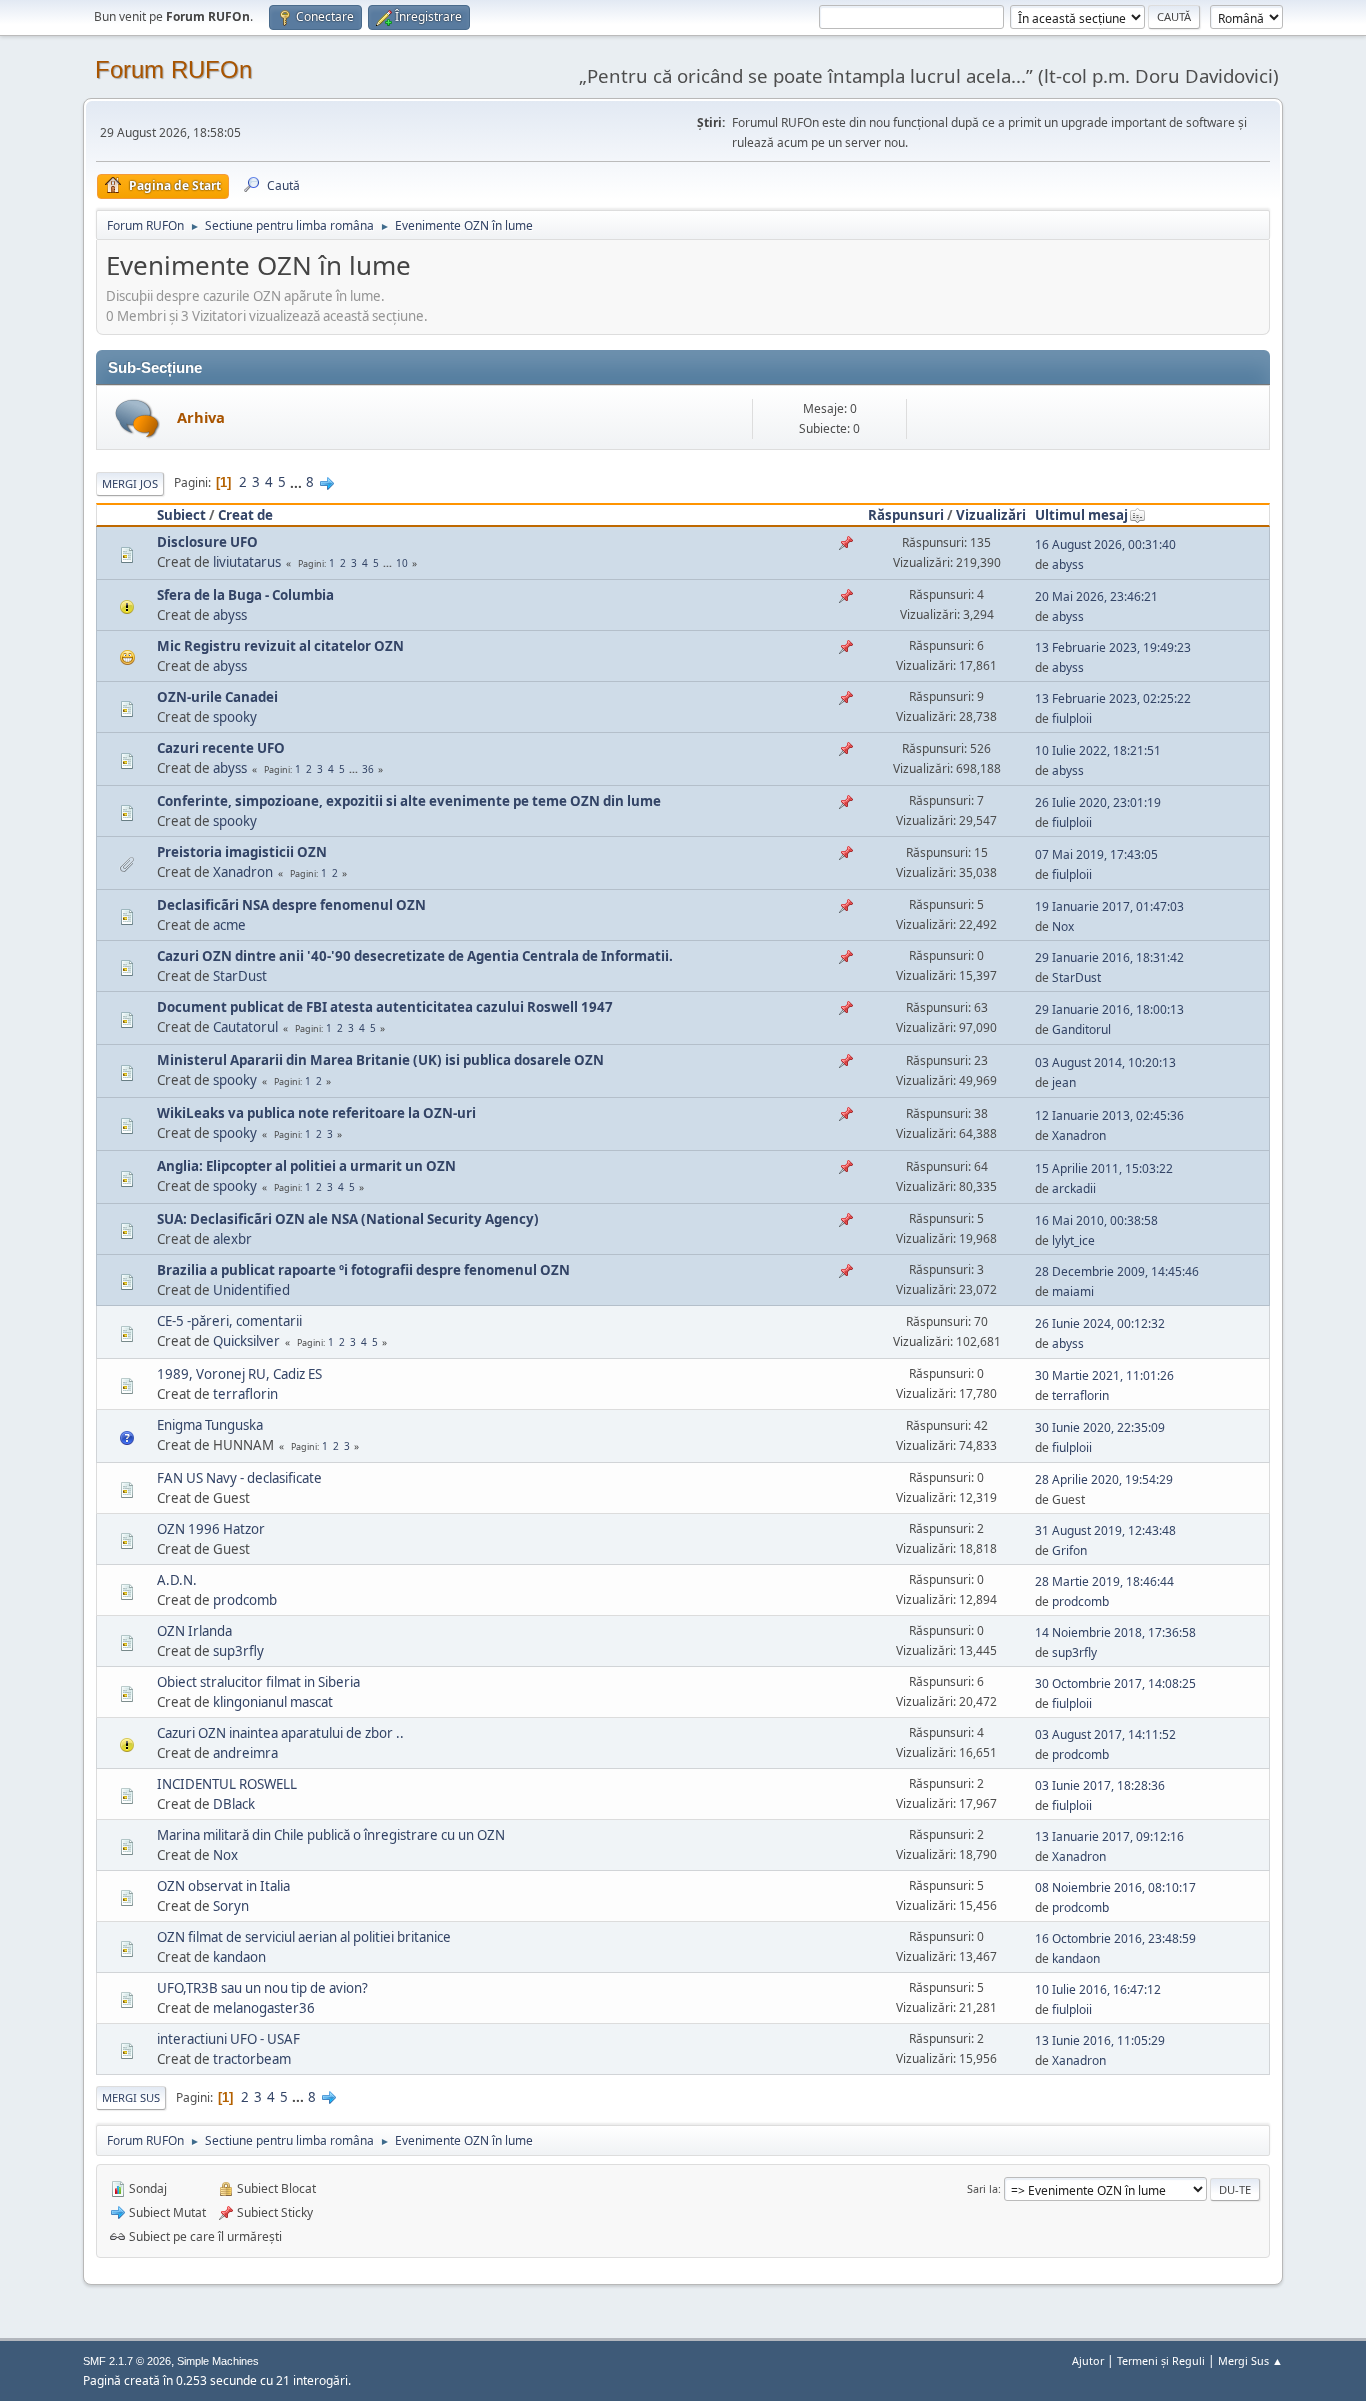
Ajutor (1088, 2360)
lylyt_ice (1073, 1240)
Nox (1063, 926)
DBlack (234, 1804)
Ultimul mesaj (1081, 515)
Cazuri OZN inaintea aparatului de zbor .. (280, 1733)
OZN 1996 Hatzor (211, 1529)
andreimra (245, 1753)
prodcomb (245, 1600)
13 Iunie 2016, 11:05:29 (1100, 2040)
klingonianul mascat (273, 1702)
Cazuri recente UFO (221, 748)
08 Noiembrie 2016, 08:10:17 (1115, 1887)
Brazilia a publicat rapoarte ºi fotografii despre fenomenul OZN (363, 1270)
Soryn (231, 1906)
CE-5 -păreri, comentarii (229, 1321)
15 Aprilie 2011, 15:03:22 (1104, 1168)
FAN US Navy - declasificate (239, 1478)
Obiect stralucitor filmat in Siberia (258, 1682)
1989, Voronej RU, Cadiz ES (239, 1374)
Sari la (982, 2188)
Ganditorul (1081, 1029)
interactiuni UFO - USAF (228, 2039)
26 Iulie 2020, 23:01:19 (1098, 802)
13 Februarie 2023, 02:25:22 (1113, 698)
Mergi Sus (131, 2097)
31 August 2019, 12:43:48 (1105, 1530)
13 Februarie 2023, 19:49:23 (1113, 647)
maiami (1073, 1291)
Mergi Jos (130, 483)
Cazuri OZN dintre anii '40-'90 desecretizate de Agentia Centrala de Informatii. (415, 956)
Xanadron (243, 872)
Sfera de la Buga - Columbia (245, 595)
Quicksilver (246, 1341)
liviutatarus (247, 562)
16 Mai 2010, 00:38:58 (1096, 1220)
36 (368, 769)
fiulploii (1072, 718)
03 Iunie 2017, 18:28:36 (1100, 1785)
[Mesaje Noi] (137, 418)
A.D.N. (177, 1580)
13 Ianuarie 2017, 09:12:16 (1109, 1836)
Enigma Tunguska (210, 1425)
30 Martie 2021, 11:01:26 (1104, 1375)
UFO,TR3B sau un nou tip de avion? (262, 1988)
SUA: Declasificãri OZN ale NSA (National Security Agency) (348, 1219)
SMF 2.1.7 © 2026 (127, 2361)
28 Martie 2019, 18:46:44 (1104, 1581)
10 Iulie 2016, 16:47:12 (1098, 1989)
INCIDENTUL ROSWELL (227, 1784)
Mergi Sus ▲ (1250, 2360)
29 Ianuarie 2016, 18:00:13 (1109, 1009)
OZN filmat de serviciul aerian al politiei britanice (304, 1937)
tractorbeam (252, 2059)
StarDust (240, 976)
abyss (1068, 564)
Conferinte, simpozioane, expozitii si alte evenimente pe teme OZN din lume (409, 801)
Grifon (1069, 1550)
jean (1064, 1082)
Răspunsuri (906, 515)
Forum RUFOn (173, 69)
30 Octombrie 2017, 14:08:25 (1115, 1683)
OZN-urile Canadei (217, 697)
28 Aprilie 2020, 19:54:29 (1104, 1479)
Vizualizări (991, 515)
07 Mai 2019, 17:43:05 (1096, 854)
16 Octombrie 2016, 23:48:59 (1115, 1938)
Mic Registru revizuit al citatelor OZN (280, 646)
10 (402, 563)
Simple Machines (218, 2361)
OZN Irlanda (194, 1631)
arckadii (1074, 1188)
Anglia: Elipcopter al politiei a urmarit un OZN (306, 1166)
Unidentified (251, 1290)
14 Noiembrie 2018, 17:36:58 (1115, 1632)
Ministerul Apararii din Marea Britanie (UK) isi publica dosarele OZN (380, 1060)
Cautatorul (245, 1027)
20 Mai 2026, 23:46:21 (1096, 596)
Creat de (245, 515)
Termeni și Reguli (1161, 2360)
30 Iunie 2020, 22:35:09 (1100, 1427)
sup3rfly (238, 1651)
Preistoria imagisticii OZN (242, 852)
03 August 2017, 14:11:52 (1105, 1734)
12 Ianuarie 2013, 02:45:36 (1109, 1115)
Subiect (181, 515)
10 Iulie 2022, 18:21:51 (1098, 750)
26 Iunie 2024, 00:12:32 (1100, 1323)
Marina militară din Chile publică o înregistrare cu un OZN (331, 1835)
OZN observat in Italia (223, 1886)
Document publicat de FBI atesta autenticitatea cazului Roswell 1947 (385, 1007)
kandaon (239, 1957)
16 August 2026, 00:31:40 (1105, 544)
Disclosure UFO (207, 542)
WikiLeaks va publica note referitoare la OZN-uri (316, 1113)
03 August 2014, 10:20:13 (1105, 1062)
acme (229, 925)
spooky (235, 717)
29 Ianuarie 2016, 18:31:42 (1109, 957)
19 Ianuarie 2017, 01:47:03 (1109, 906)
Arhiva (201, 417)
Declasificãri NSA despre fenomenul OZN (291, 905)
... (297, 482)
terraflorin (245, 1394)
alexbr (232, 1239)
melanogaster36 (264, 2008)
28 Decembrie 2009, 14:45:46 (1117, 1271)
